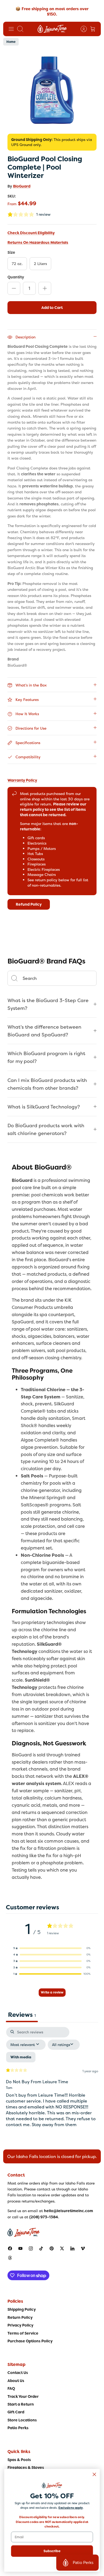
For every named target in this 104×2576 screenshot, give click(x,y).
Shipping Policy (22, 2309)
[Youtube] (20, 2248)
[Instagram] (31, 2248)
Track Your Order (23, 2396)
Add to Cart (52, 308)
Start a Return (21, 2404)
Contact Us (18, 2373)
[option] (52, 90)
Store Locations (22, 2420)
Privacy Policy (20, 2325)
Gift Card (16, 2412)
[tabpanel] (52, 2082)
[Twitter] (62, 2248)
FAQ (11, 2388)
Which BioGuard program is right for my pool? (46, 1057)
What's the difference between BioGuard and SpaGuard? (44, 1031)
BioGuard (22, 186)
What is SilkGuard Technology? (44, 1107)
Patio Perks (18, 2428)
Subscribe (52, 2551)
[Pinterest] (52, 2248)
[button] (52, 1948)
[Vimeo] (83, 2248)
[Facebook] (10, 2248)
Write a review (52, 1992)
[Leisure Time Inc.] (52, 29)
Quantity (16, 277)
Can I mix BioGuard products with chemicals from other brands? (47, 1084)
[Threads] (10, 2258)
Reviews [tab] (22, 2015)
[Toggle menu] (11, 29)
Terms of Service (23, 2333)
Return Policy (20, 2317)
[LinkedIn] (72, 2248)
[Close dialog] (94, 2474)
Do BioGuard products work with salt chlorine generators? (46, 1129)
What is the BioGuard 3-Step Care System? (48, 1004)
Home (11, 42)
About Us (16, 2381)
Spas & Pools (19, 2460)
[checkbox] (21, 2057)
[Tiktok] (41, 2248)
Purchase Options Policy (30, 2341)
